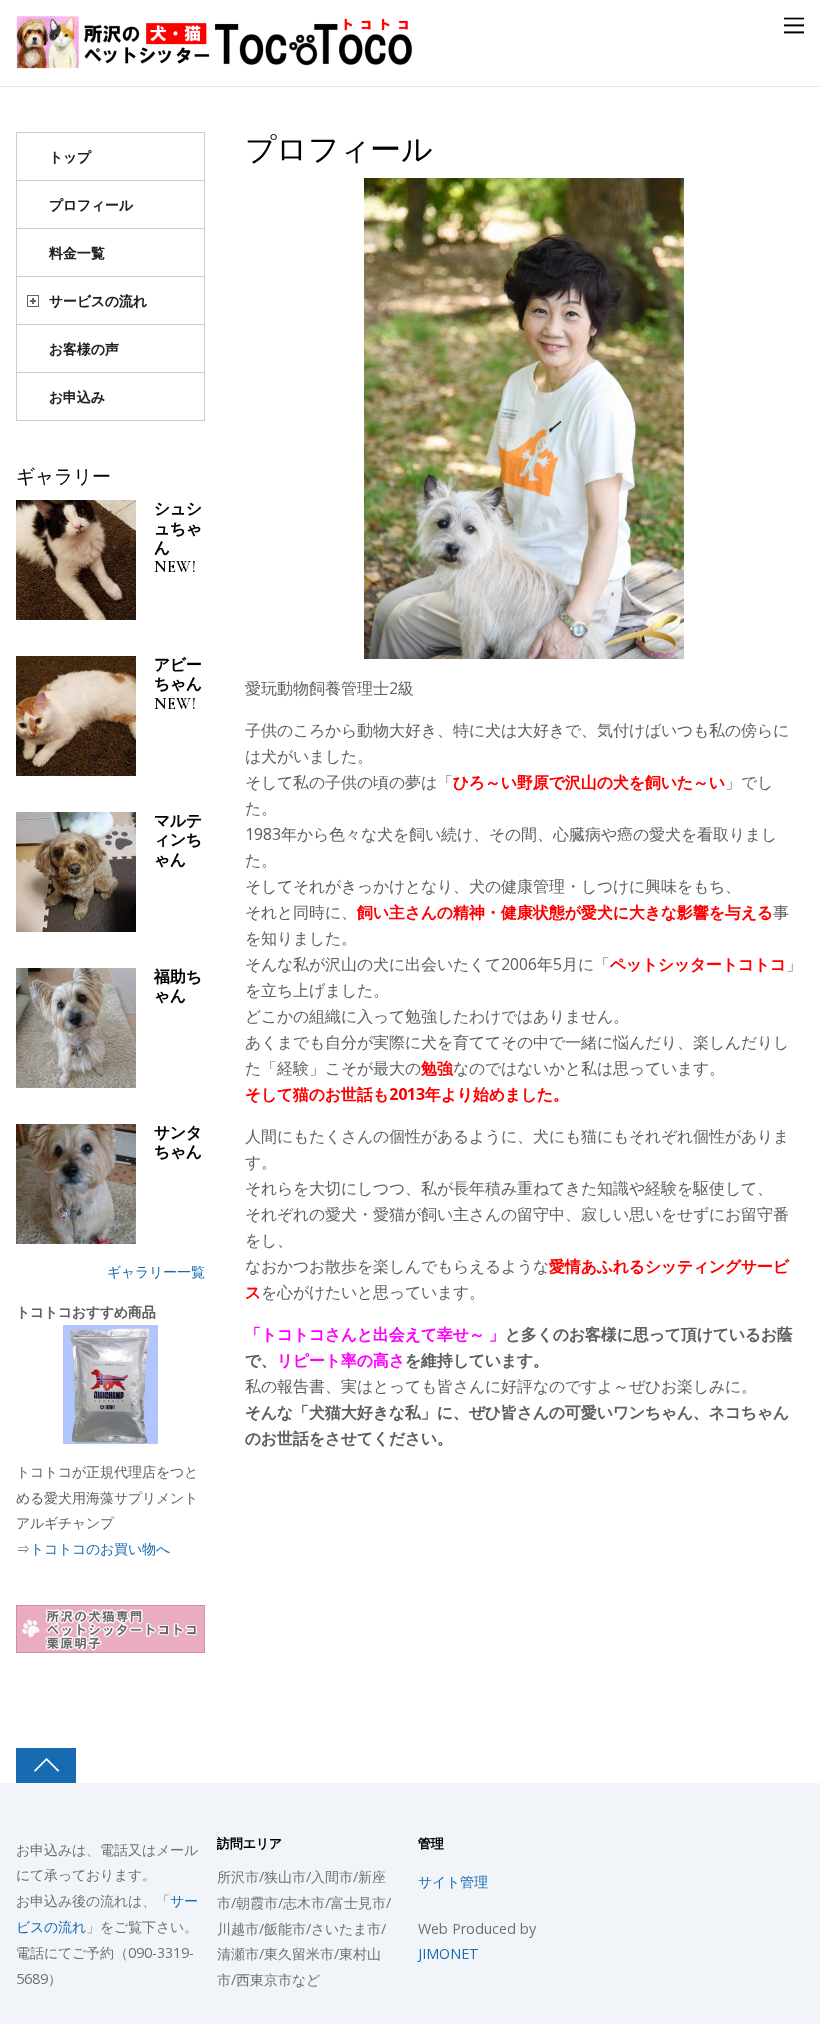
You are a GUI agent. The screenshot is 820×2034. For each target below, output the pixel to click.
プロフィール (339, 150)
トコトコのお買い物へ (100, 1548)
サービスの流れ (98, 300)
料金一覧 (77, 252)
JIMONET (448, 1953)
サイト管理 (453, 1881)
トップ (70, 156)
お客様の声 (84, 348)
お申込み (77, 396)
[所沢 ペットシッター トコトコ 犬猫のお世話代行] (216, 57)
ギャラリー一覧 (156, 1271)
